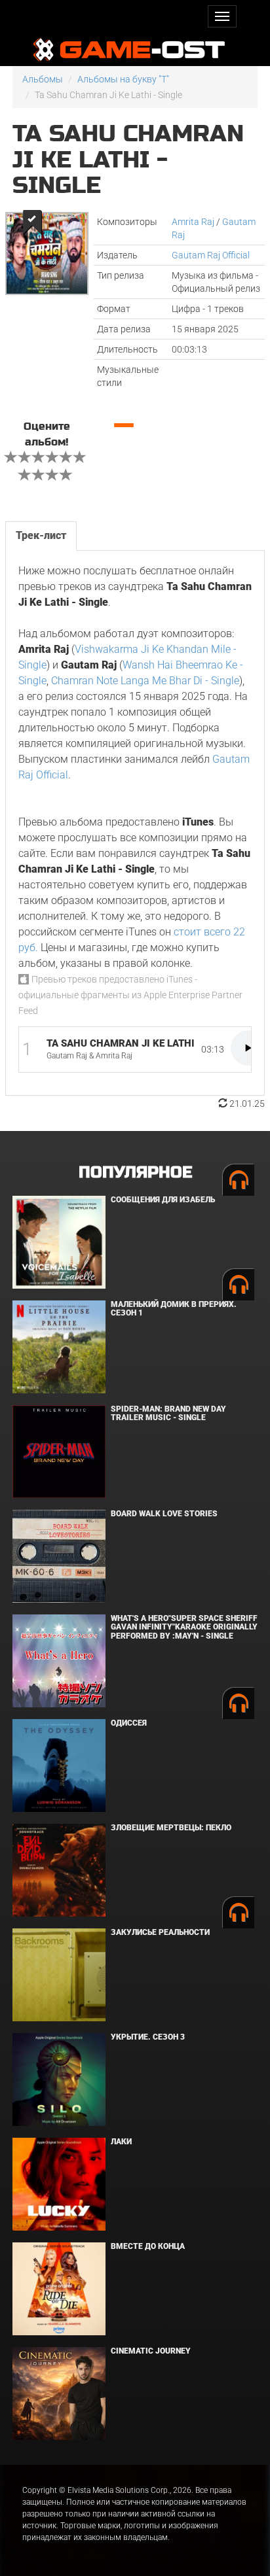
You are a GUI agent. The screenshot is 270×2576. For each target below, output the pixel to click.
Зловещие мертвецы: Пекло (171, 1828)
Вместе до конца (148, 2246)
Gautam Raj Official (211, 255)
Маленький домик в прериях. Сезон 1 (174, 1309)
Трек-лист (41, 535)
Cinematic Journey (151, 2351)
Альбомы (43, 79)
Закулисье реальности (160, 1932)
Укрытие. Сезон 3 (148, 2037)
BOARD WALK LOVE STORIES (164, 1514)
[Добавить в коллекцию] (31, 222)
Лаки (121, 2142)
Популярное (135, 1173)
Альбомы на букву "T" (123, 79)
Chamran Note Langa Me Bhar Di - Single (145, 681)
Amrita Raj (193, 222)
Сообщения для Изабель (163, 1200)
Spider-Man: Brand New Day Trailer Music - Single (168, 1413)
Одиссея (129, 1723)
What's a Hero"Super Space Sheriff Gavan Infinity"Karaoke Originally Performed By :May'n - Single (184, 1627)
